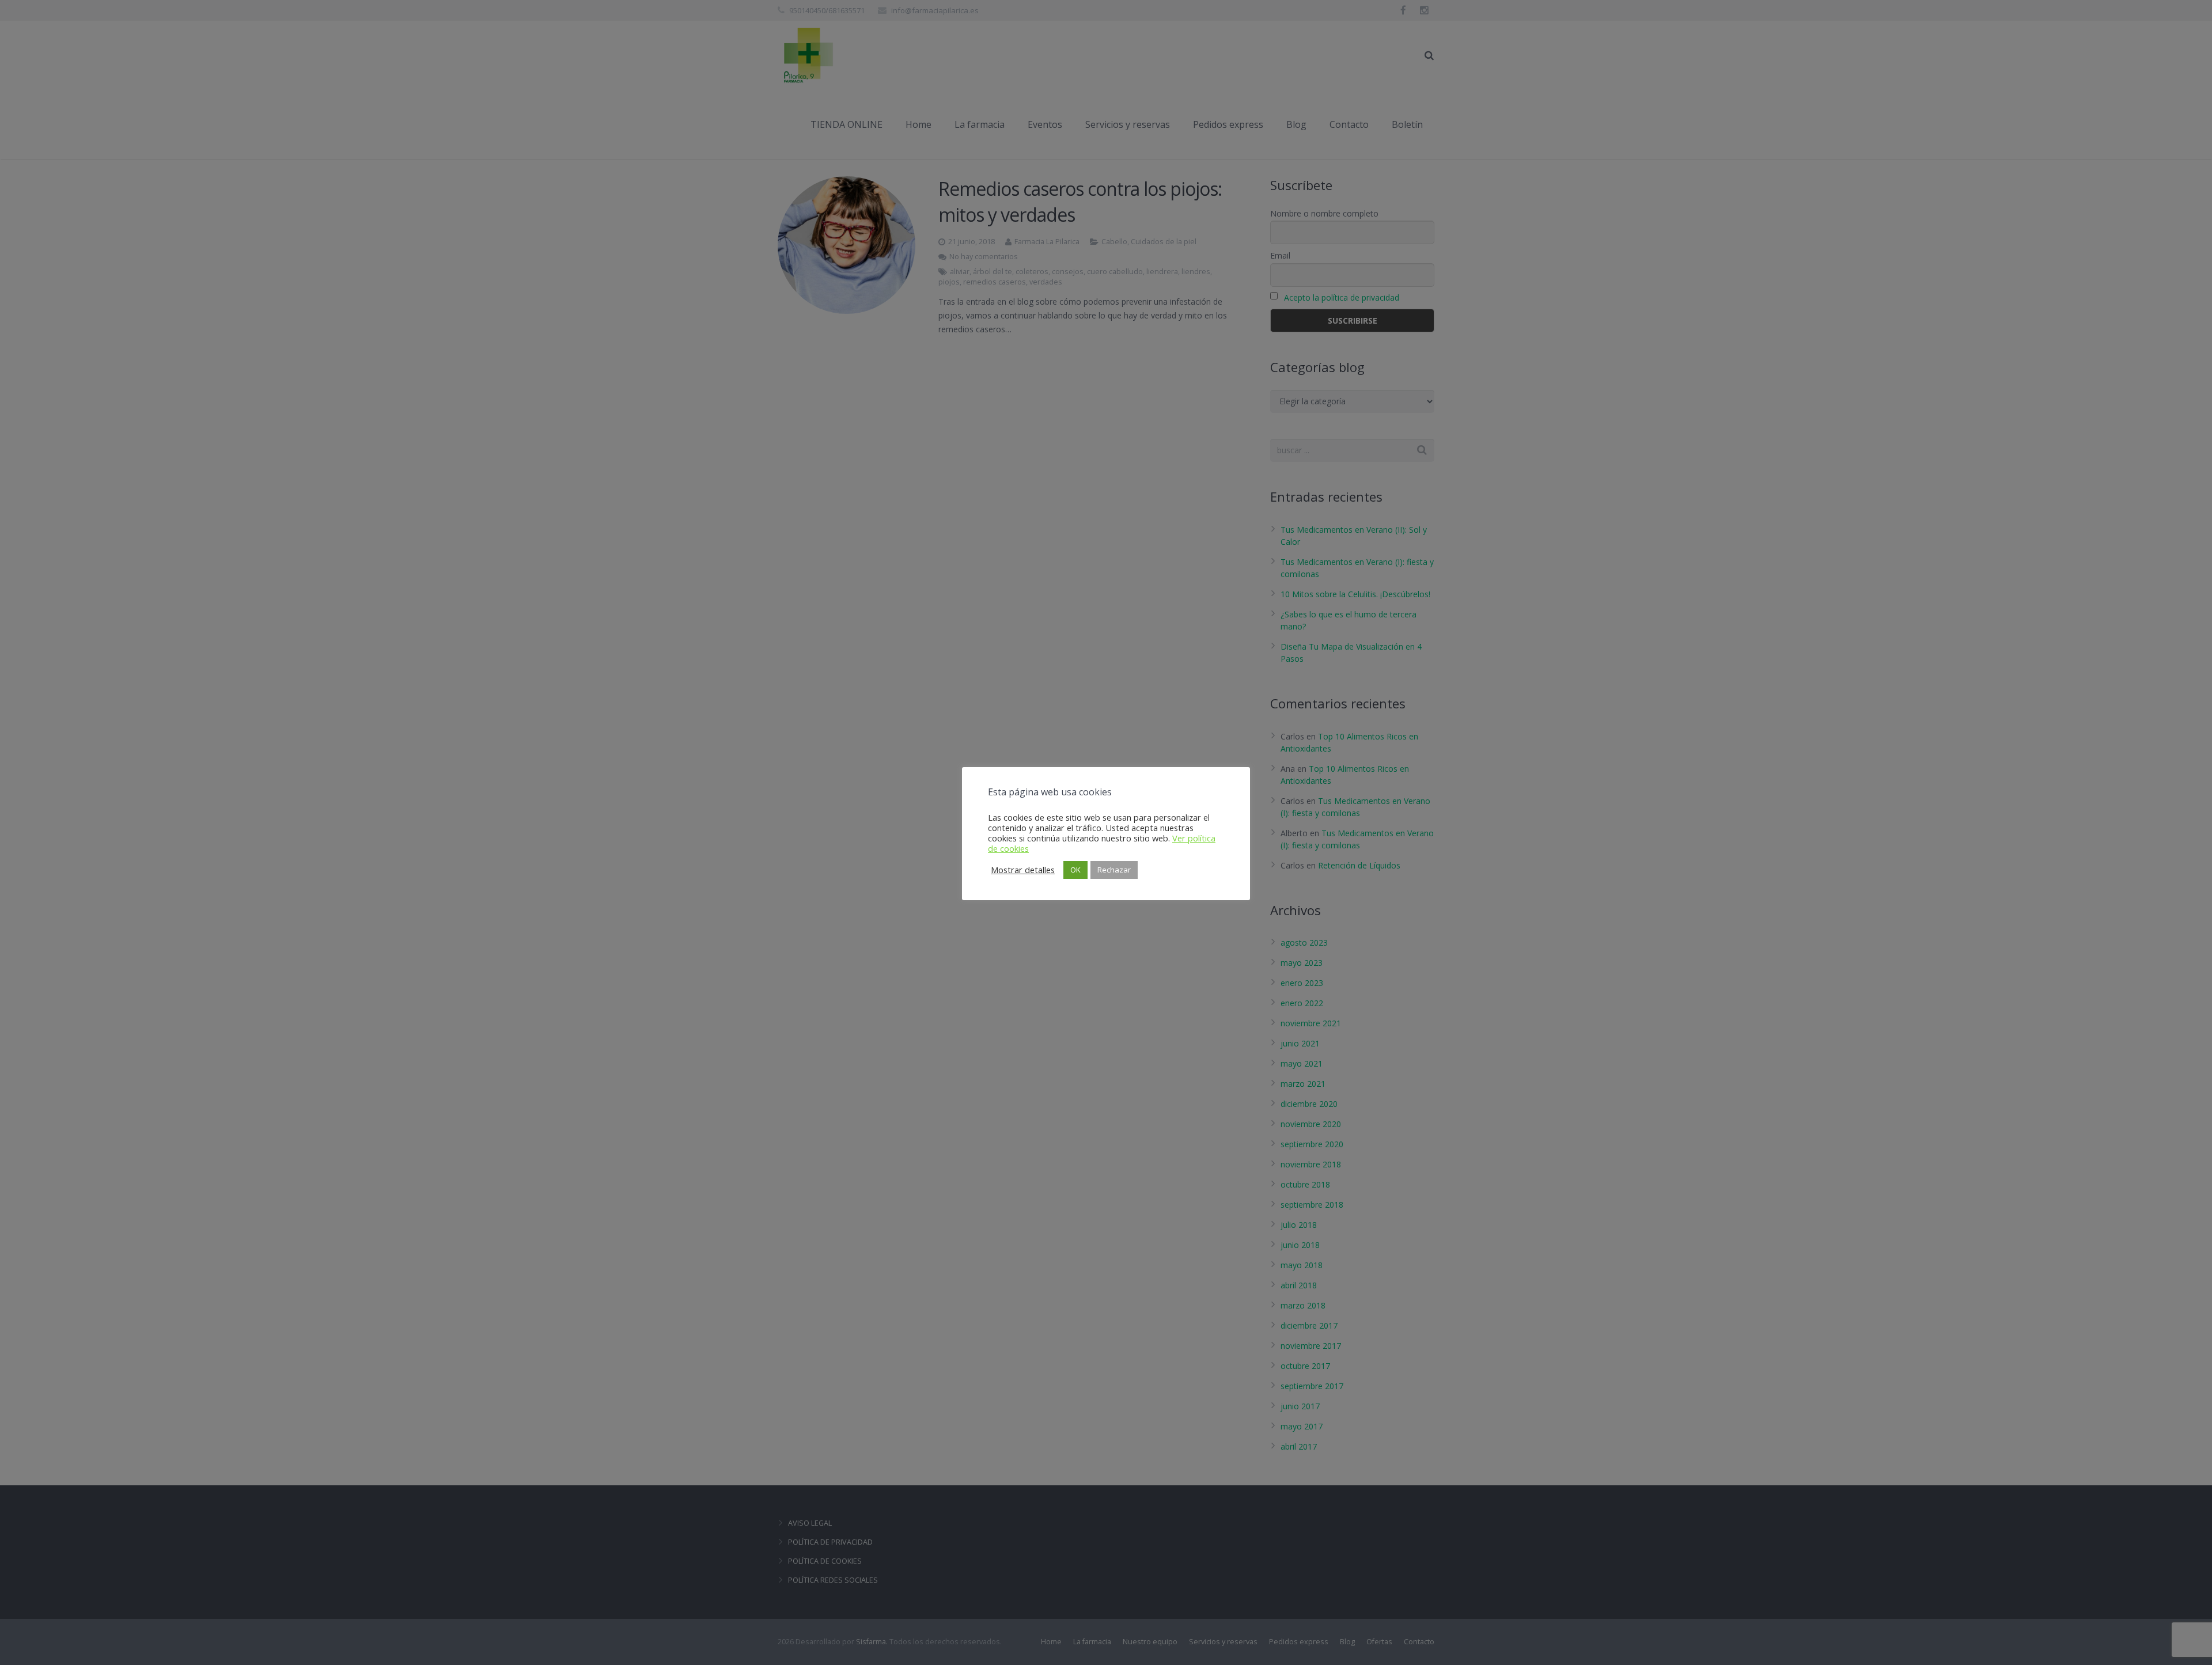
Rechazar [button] (1114, 870)
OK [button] (1075, 870)
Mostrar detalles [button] (1023, 870)
